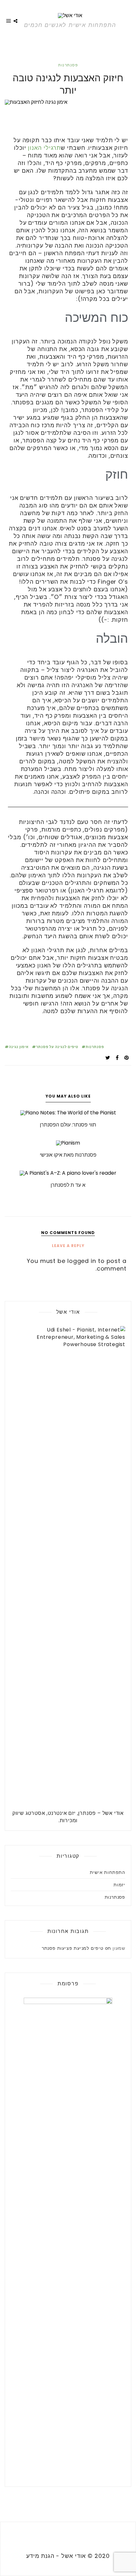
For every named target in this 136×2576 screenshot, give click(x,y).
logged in (82, 1261)
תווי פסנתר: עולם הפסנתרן (68, 1125)
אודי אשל (74, 2556)
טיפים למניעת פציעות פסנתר (73, 1948)
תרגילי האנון (44, 148)
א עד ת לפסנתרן (68, 1185)
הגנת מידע (40, 2556)
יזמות (119, 1885)
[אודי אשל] (70, 15)
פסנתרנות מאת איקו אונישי (68, 1155)
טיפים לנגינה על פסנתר (57, 1047)
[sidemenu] (9, 22)
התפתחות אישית (108, 1872)
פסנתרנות (68, 65)
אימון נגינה (19, 1047)
